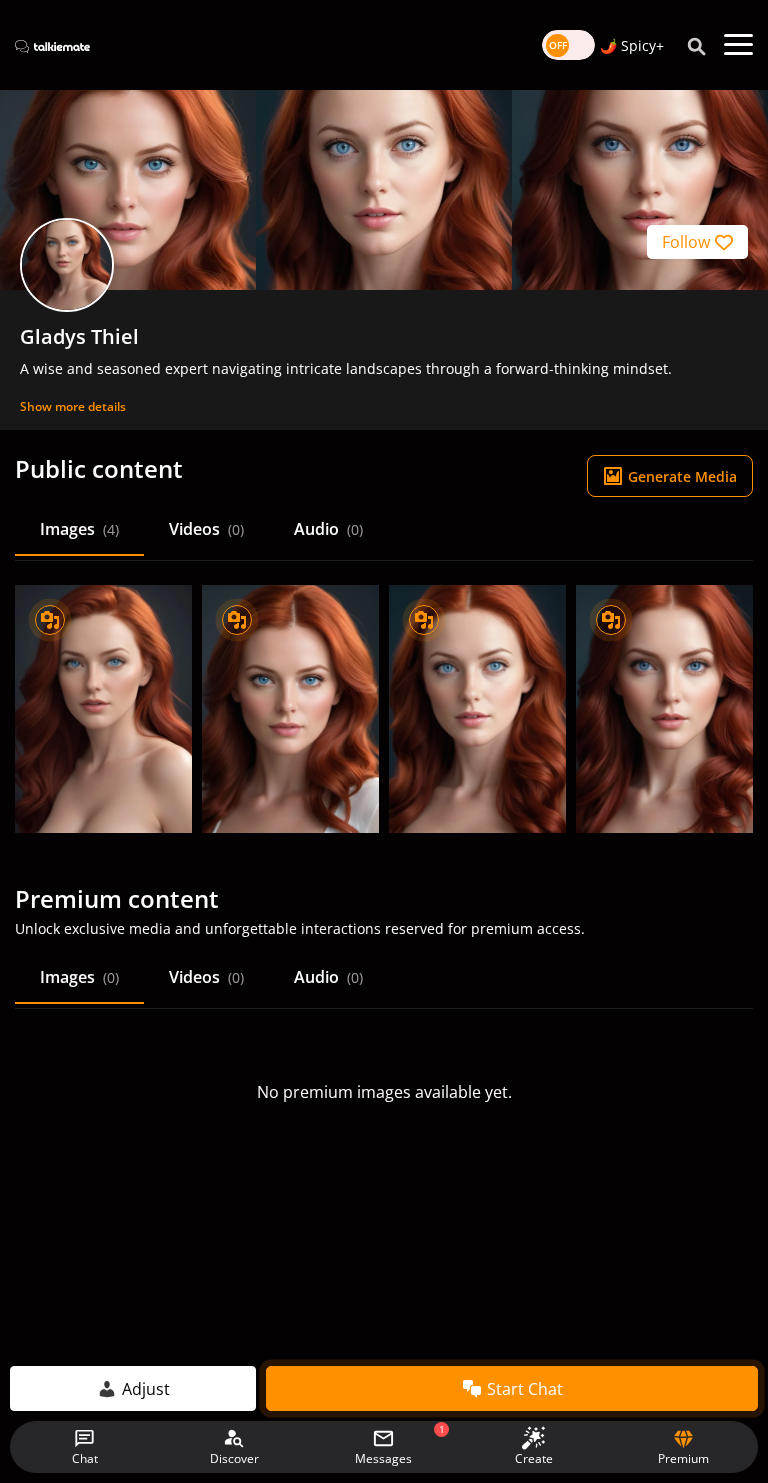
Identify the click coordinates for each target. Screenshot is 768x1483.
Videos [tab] (206, 529)
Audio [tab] (328, 529)
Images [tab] (79, 529)
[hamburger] (738, 45)
